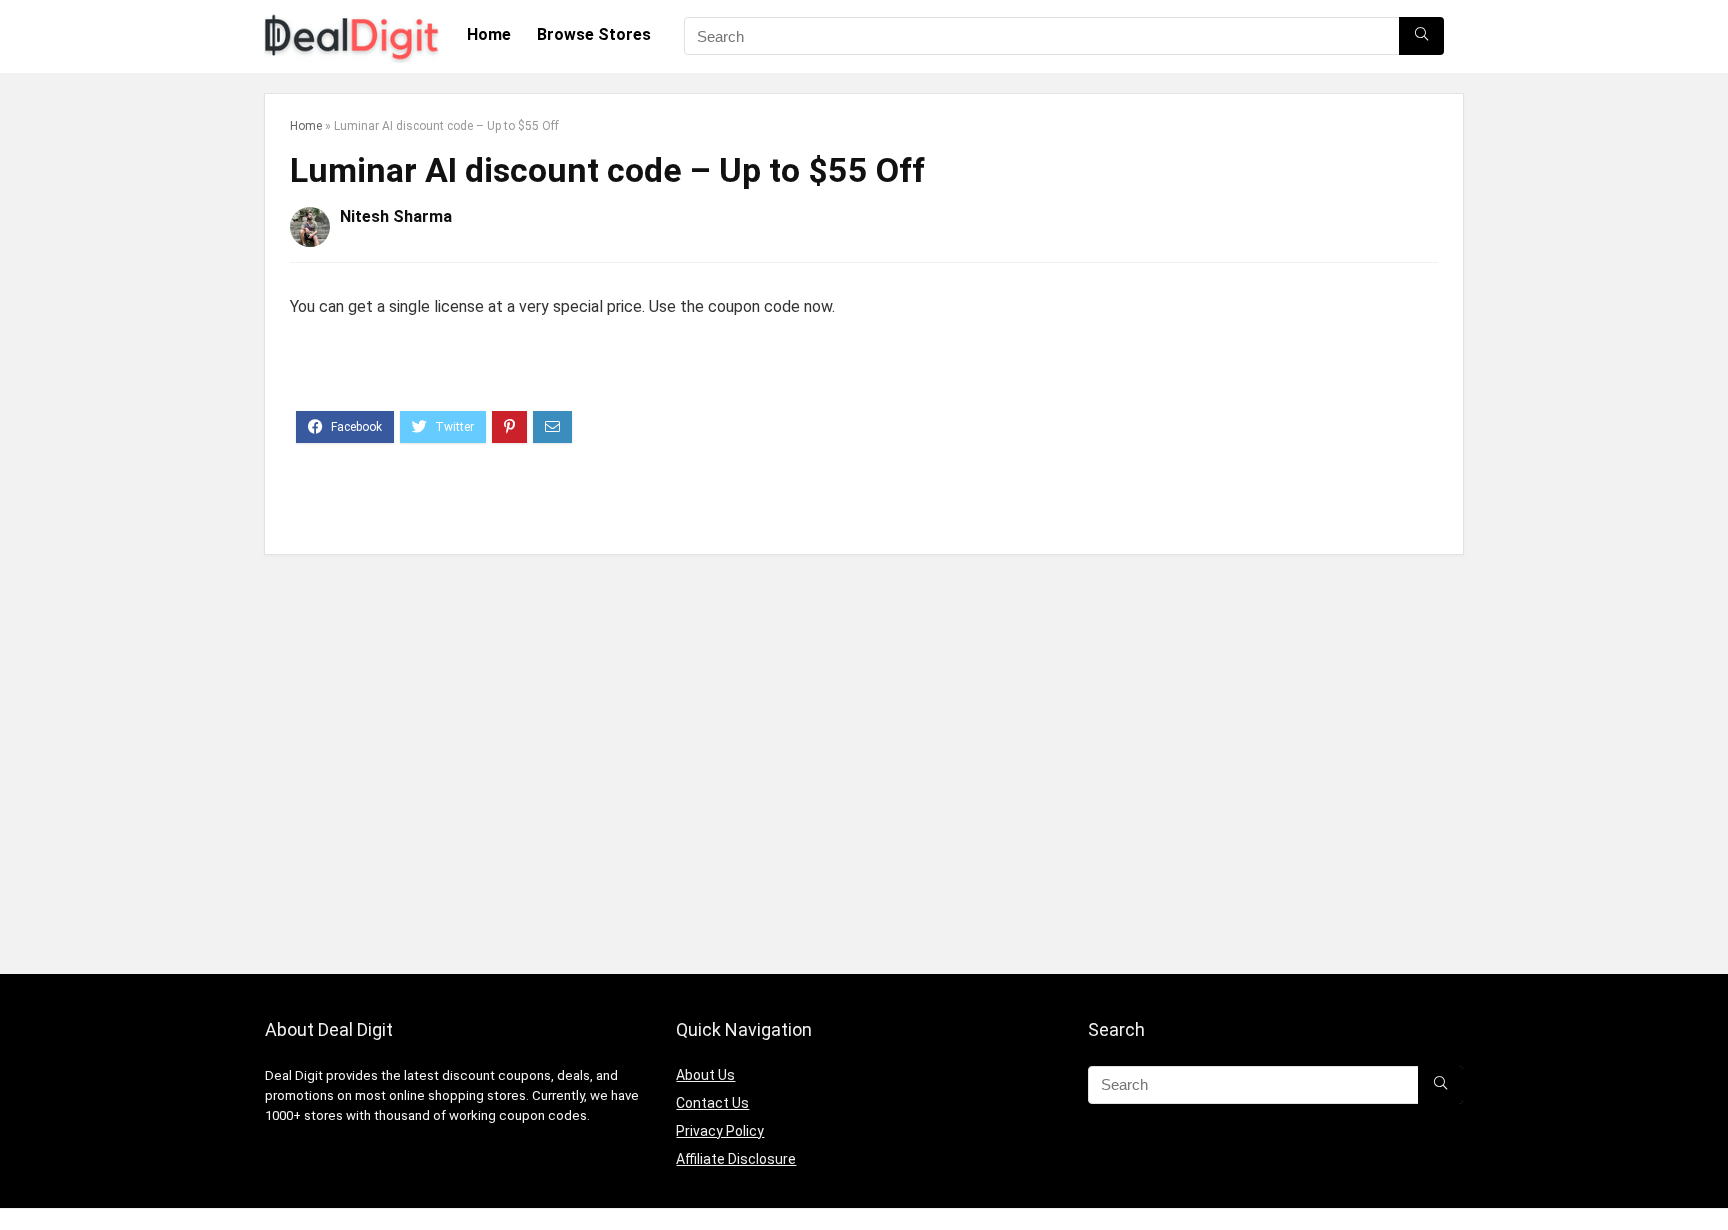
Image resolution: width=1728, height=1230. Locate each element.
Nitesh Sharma (396, 216)
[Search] (1421, 36)
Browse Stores (594, 34)
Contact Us (712, 1103)
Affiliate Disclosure (736, 1159)
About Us (705, 1075)
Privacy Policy (720, 1131)
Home (489, 34)
